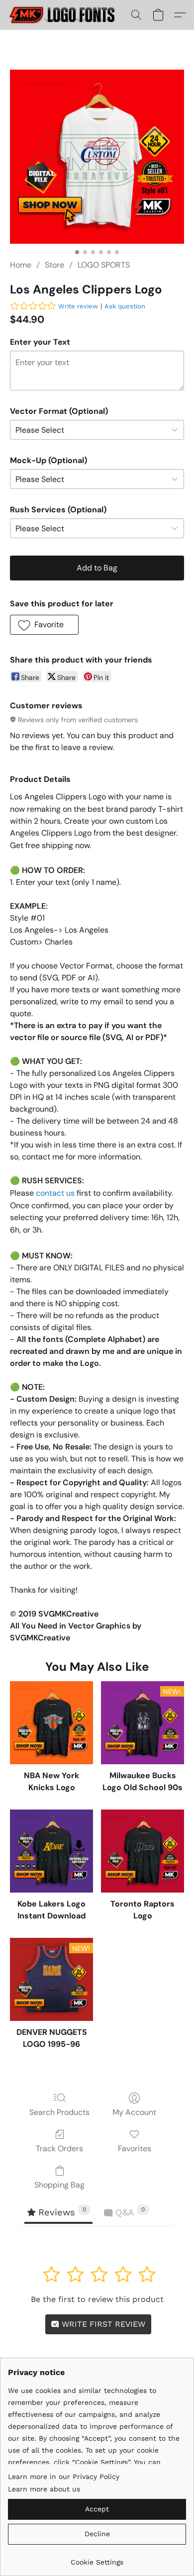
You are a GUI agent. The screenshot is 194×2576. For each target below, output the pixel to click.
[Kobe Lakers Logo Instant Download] (51, 1851)
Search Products (59, 2112)
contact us (55, 1193)
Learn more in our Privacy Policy (64, 2477)
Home (21, 265)
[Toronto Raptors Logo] (143, 1851)
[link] (97, 2558)
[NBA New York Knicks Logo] (51, 1723)
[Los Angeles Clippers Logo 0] (97, 157)
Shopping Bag (59, 2185)
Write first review (102, 2324)
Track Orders (59, 2148)
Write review (78, 306)
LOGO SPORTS (104, 265)
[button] (66, 15)
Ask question (125, 306)
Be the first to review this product (97, 2299)
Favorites (135, 2148)
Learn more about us (44, 2489)
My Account (134, 2112)
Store (54, 265)
